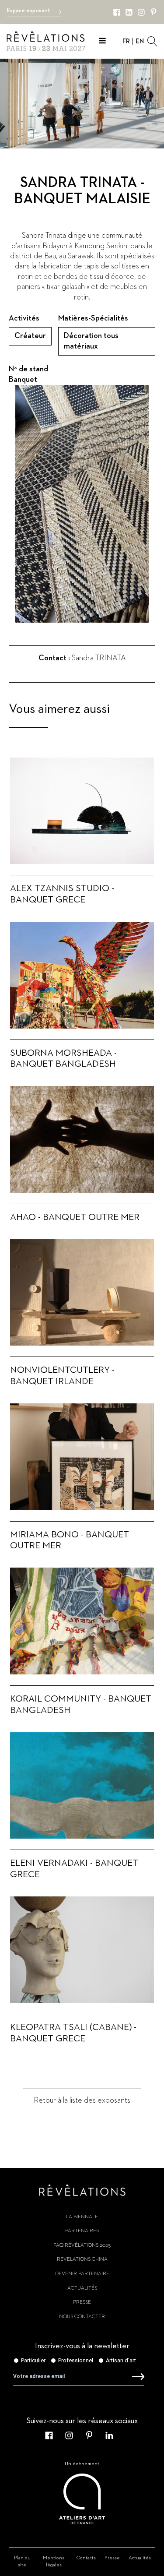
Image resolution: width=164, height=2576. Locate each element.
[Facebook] (117, 12)
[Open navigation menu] (102, 42)
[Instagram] (141, 12)
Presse (82, 2302)
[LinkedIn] (129, 12)
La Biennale (82, 2217)
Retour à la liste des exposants (82, 2100)
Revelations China (82, 2259)
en (140, 41)
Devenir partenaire (82, 2274)
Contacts (86, 2558)
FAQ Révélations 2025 (82, 2245)
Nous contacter (82, 2317)
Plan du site (22, 2562)
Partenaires (82, 2231)
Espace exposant (29, 11)
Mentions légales (54, 2562)
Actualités (82, 2288)
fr (126, 41)
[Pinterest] (154, 12)
